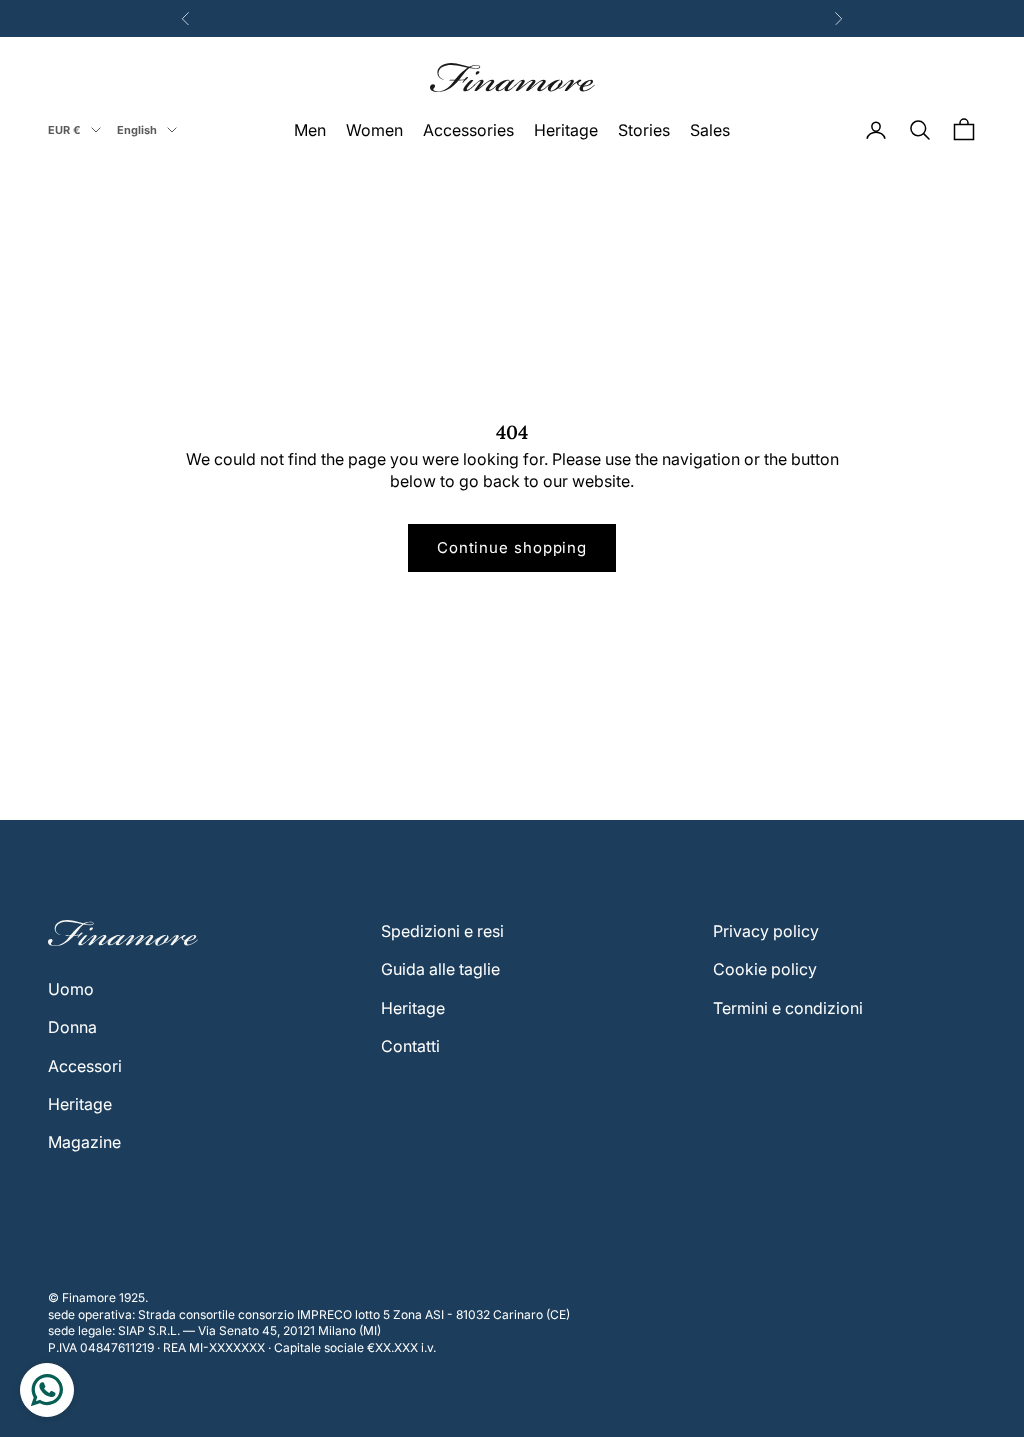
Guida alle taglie (440, 969)
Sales (710, 130)
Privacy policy (766, 931)
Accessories (468, 130)
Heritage (566, 130)
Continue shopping (512, 547)
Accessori (85, 1066)
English (137, 130)
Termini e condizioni (788, 1008)
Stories (644, 130)
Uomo (71, 989)
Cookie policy (765, 969)
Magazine (84, 1142)
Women (374, 130)
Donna (72, 1027)
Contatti (410, 1046)
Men (310, 130)
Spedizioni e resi (442, 931)
